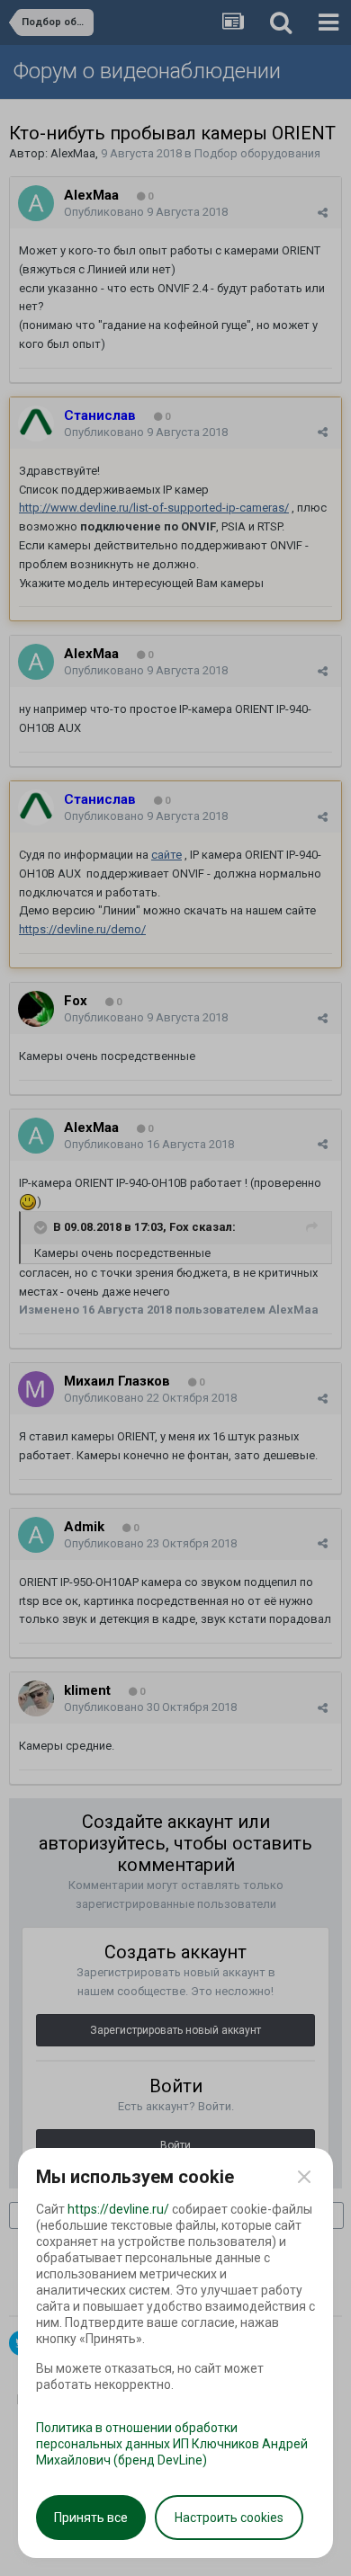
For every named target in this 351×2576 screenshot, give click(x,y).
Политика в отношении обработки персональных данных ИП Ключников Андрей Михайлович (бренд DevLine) (172, 2444)
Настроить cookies (229, 2518)
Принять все (91, 2518)
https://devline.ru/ (118, 2209)
